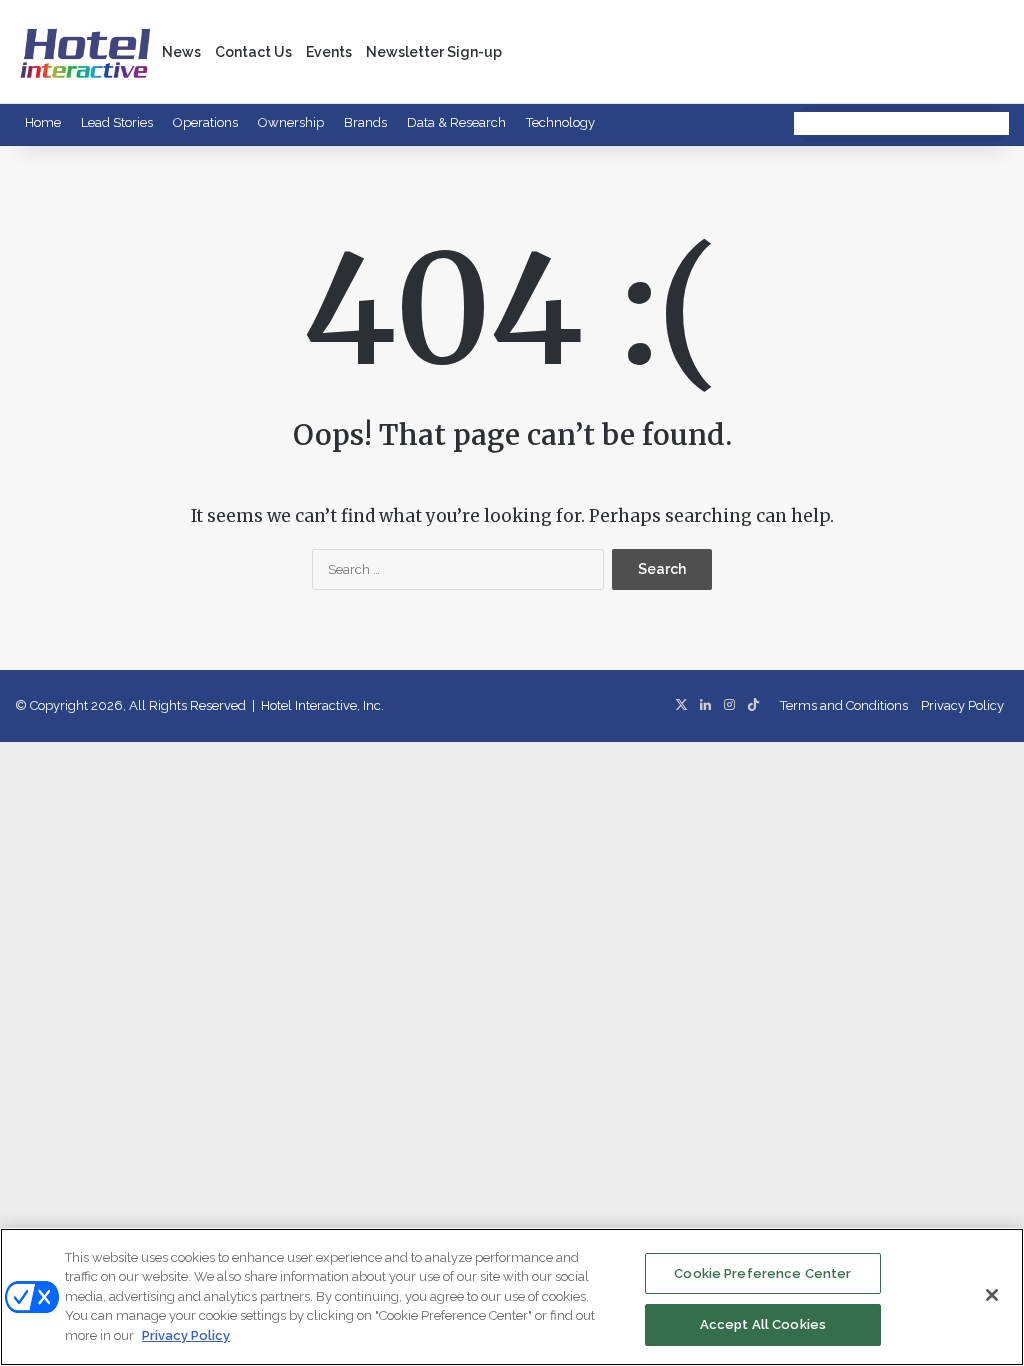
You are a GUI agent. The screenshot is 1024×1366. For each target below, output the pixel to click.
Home (43, 122)
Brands (365, 122)
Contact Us (253, 52)
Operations (205, 122)
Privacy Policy (962, 705)
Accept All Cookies (763, 1324)
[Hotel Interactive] (85, 51)
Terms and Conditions (844, 705)
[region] (512, 1297)
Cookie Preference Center (762, 1273)
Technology (560, 122)
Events (329, 52)
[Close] (992, 1295)
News (181, 52)
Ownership (291, 122)
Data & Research (456, 122)
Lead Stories (117, 122)
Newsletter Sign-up (434, 52)
